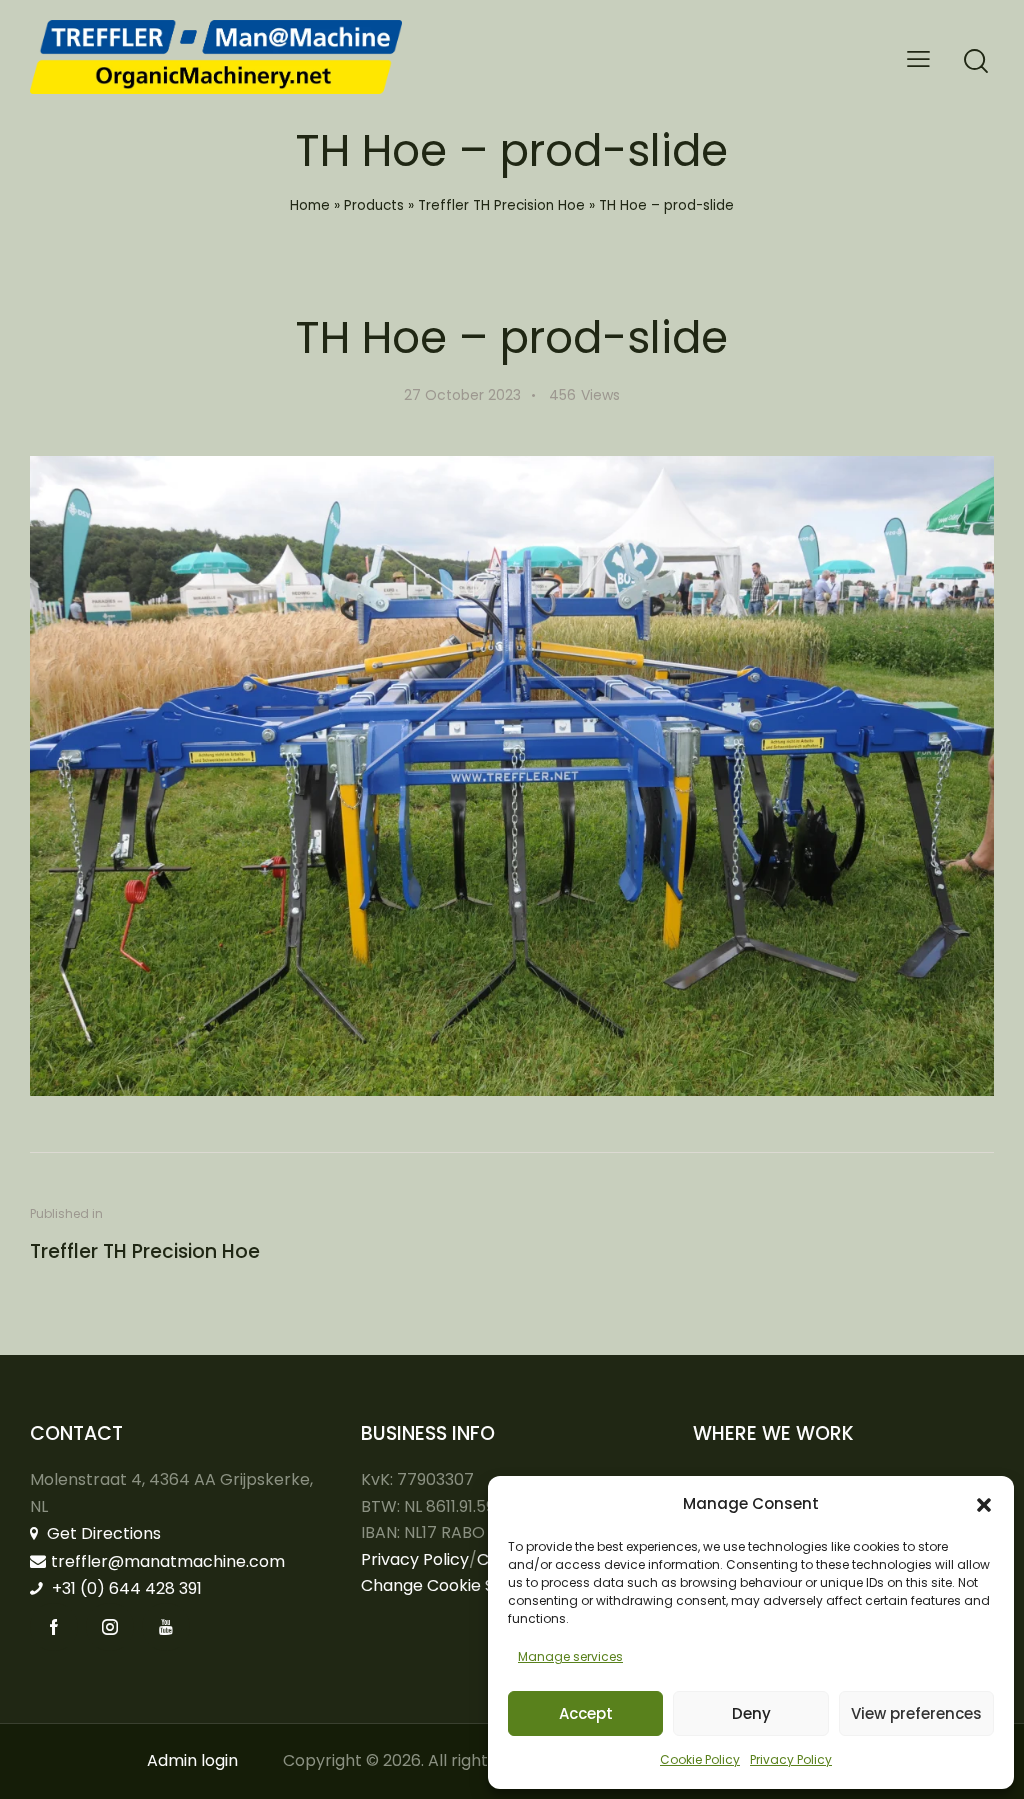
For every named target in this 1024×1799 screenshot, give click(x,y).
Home (310, 205)
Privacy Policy (791, 1759)
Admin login (192, 1760)
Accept (586, 1713)
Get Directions (102, 1533)
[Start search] (976, 61)
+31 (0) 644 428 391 (125, 1588)
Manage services (570, 1656)
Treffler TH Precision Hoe (501, 205)
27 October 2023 (462, 395)
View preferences (916, 1713)
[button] (984, 1505)
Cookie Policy (700, 1759)
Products (374, 205)
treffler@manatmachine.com (168, 1561)
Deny (751, 1713)
